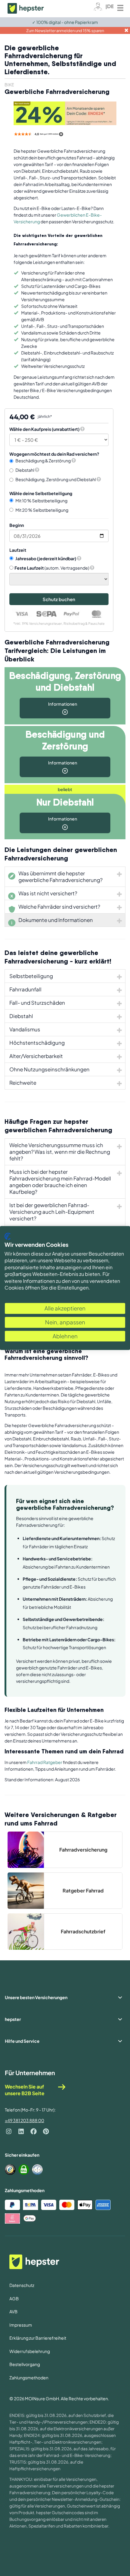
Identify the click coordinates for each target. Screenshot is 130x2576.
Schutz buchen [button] (59, 599)
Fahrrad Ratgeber (45, 1762)
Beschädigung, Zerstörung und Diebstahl (56, 479)
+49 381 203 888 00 (24, 2120)
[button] (82, 429)
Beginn (17, 525)
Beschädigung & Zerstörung (43, 461)
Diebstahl (25, 470)
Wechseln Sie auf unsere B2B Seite (25, 2090)
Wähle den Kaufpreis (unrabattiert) (44, 429)
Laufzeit (18, 550)
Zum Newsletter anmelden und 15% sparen (65, 31)
